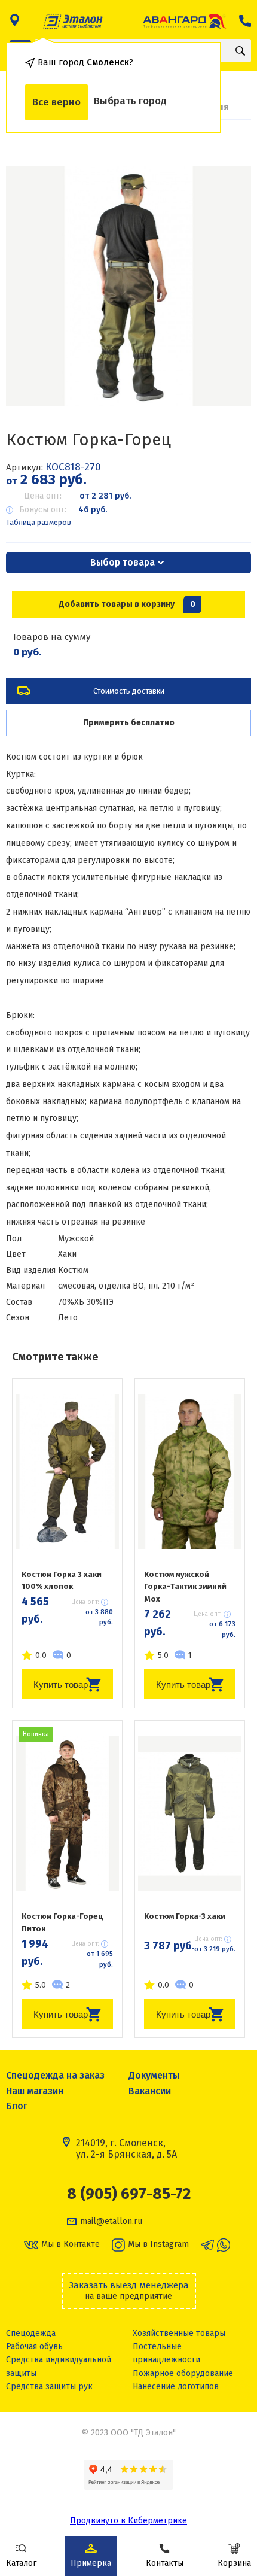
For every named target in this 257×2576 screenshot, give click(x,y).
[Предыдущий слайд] (30, 286)
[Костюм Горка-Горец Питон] (67, 1813)
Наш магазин (35, 2091)
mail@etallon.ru (111, 2222)
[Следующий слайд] (227, 286)
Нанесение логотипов (176, 2387)
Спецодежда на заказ (55, 2075)
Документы (154, 2075)
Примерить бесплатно (129, 723)
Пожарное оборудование (183, 2373)
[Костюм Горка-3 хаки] (190, 1813)
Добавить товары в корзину (127, 604)
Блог (17, 2106)
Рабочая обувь (34, 2346)
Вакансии (150, 2091)
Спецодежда (31, 2333)
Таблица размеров (39, 522)
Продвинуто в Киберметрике (128, 2521)
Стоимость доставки (129, 691)
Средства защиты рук (49, 2387)
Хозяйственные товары (179, 2333)
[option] (128, 286)
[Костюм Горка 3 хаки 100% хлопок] (67, 1472)
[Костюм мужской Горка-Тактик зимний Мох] (190, 1472)
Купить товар (61, 1685)
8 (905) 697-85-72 (129, 2194)
